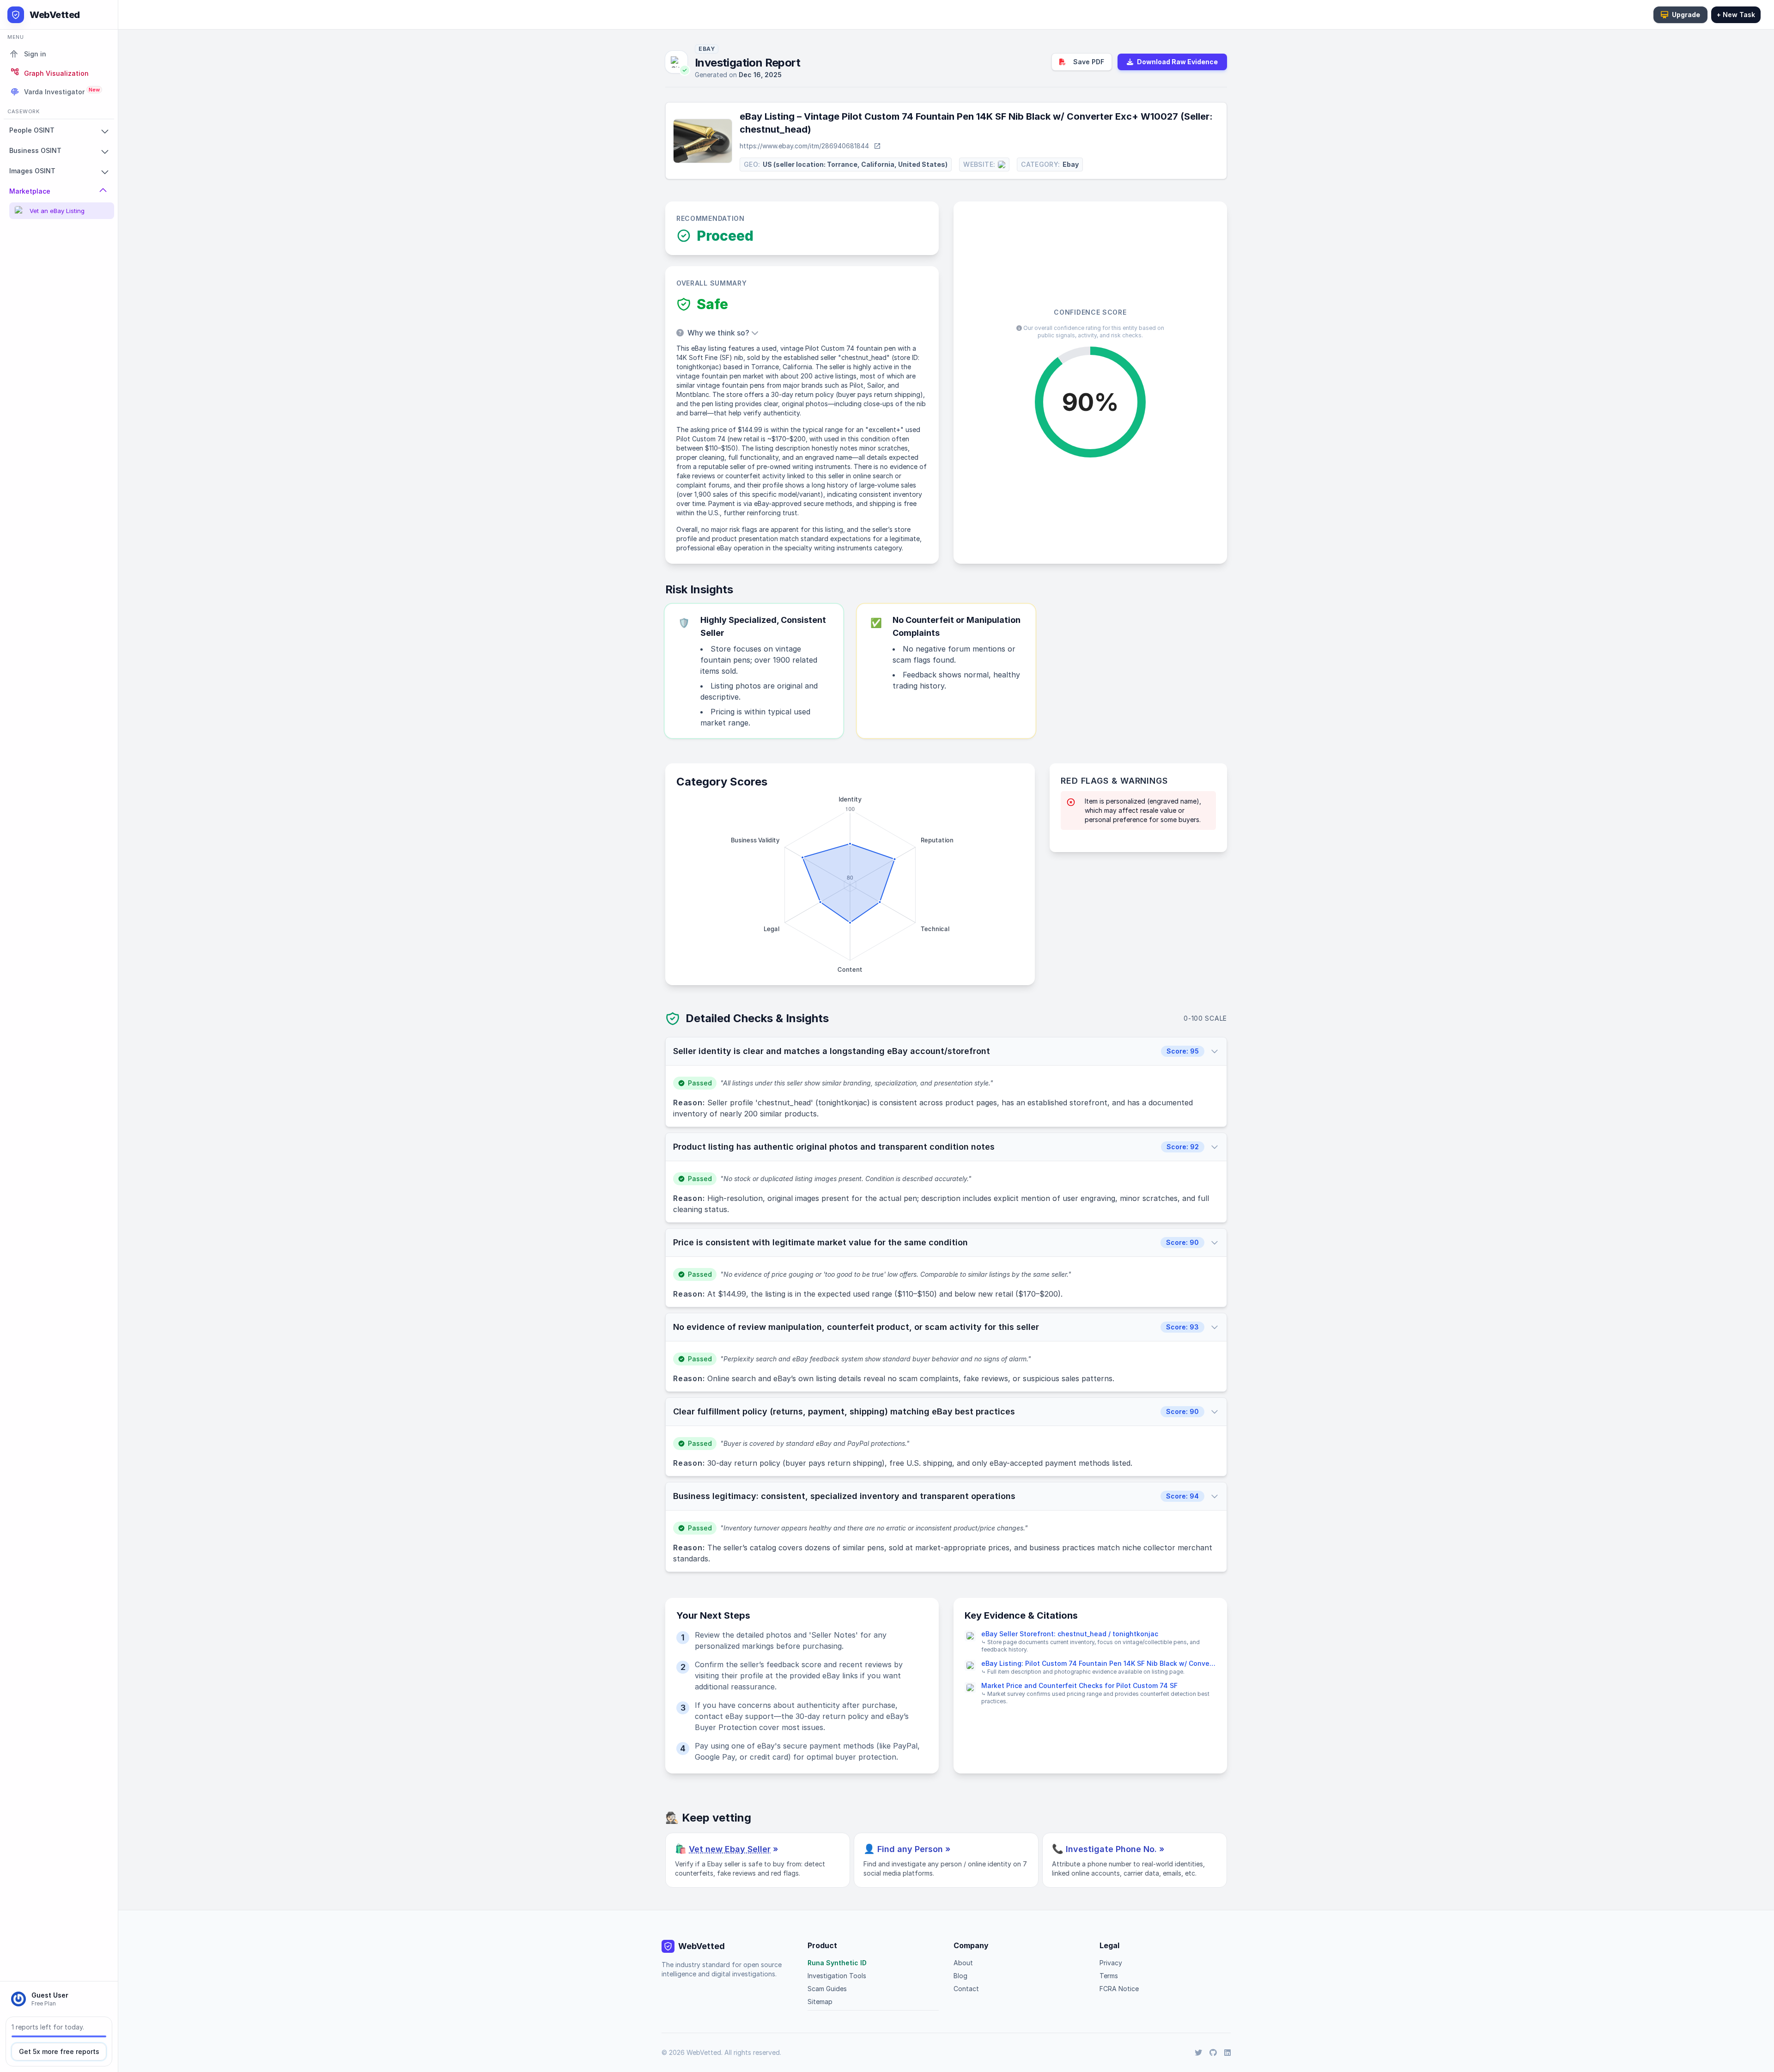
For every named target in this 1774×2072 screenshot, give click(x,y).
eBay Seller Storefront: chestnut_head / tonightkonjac (1070, 1634)
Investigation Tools (837, 1976)
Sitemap (820, 2002)
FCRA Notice (1119, 1989)
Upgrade (1686, 15)
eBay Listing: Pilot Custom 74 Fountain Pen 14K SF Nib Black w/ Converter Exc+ (1099, 1663)
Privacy (1111, 1963)
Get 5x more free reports (59, 2051)
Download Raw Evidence (1177, 62)
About (963, 1963)
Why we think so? (717, 333)
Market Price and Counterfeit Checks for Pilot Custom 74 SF (1079, 1685)
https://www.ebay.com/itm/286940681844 (804, 146)
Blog (960, 1976)
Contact (966, 1989)
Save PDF (1089, 62)
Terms (1109, 1976)
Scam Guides (827, 1989)
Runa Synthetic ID (837, 1963)
